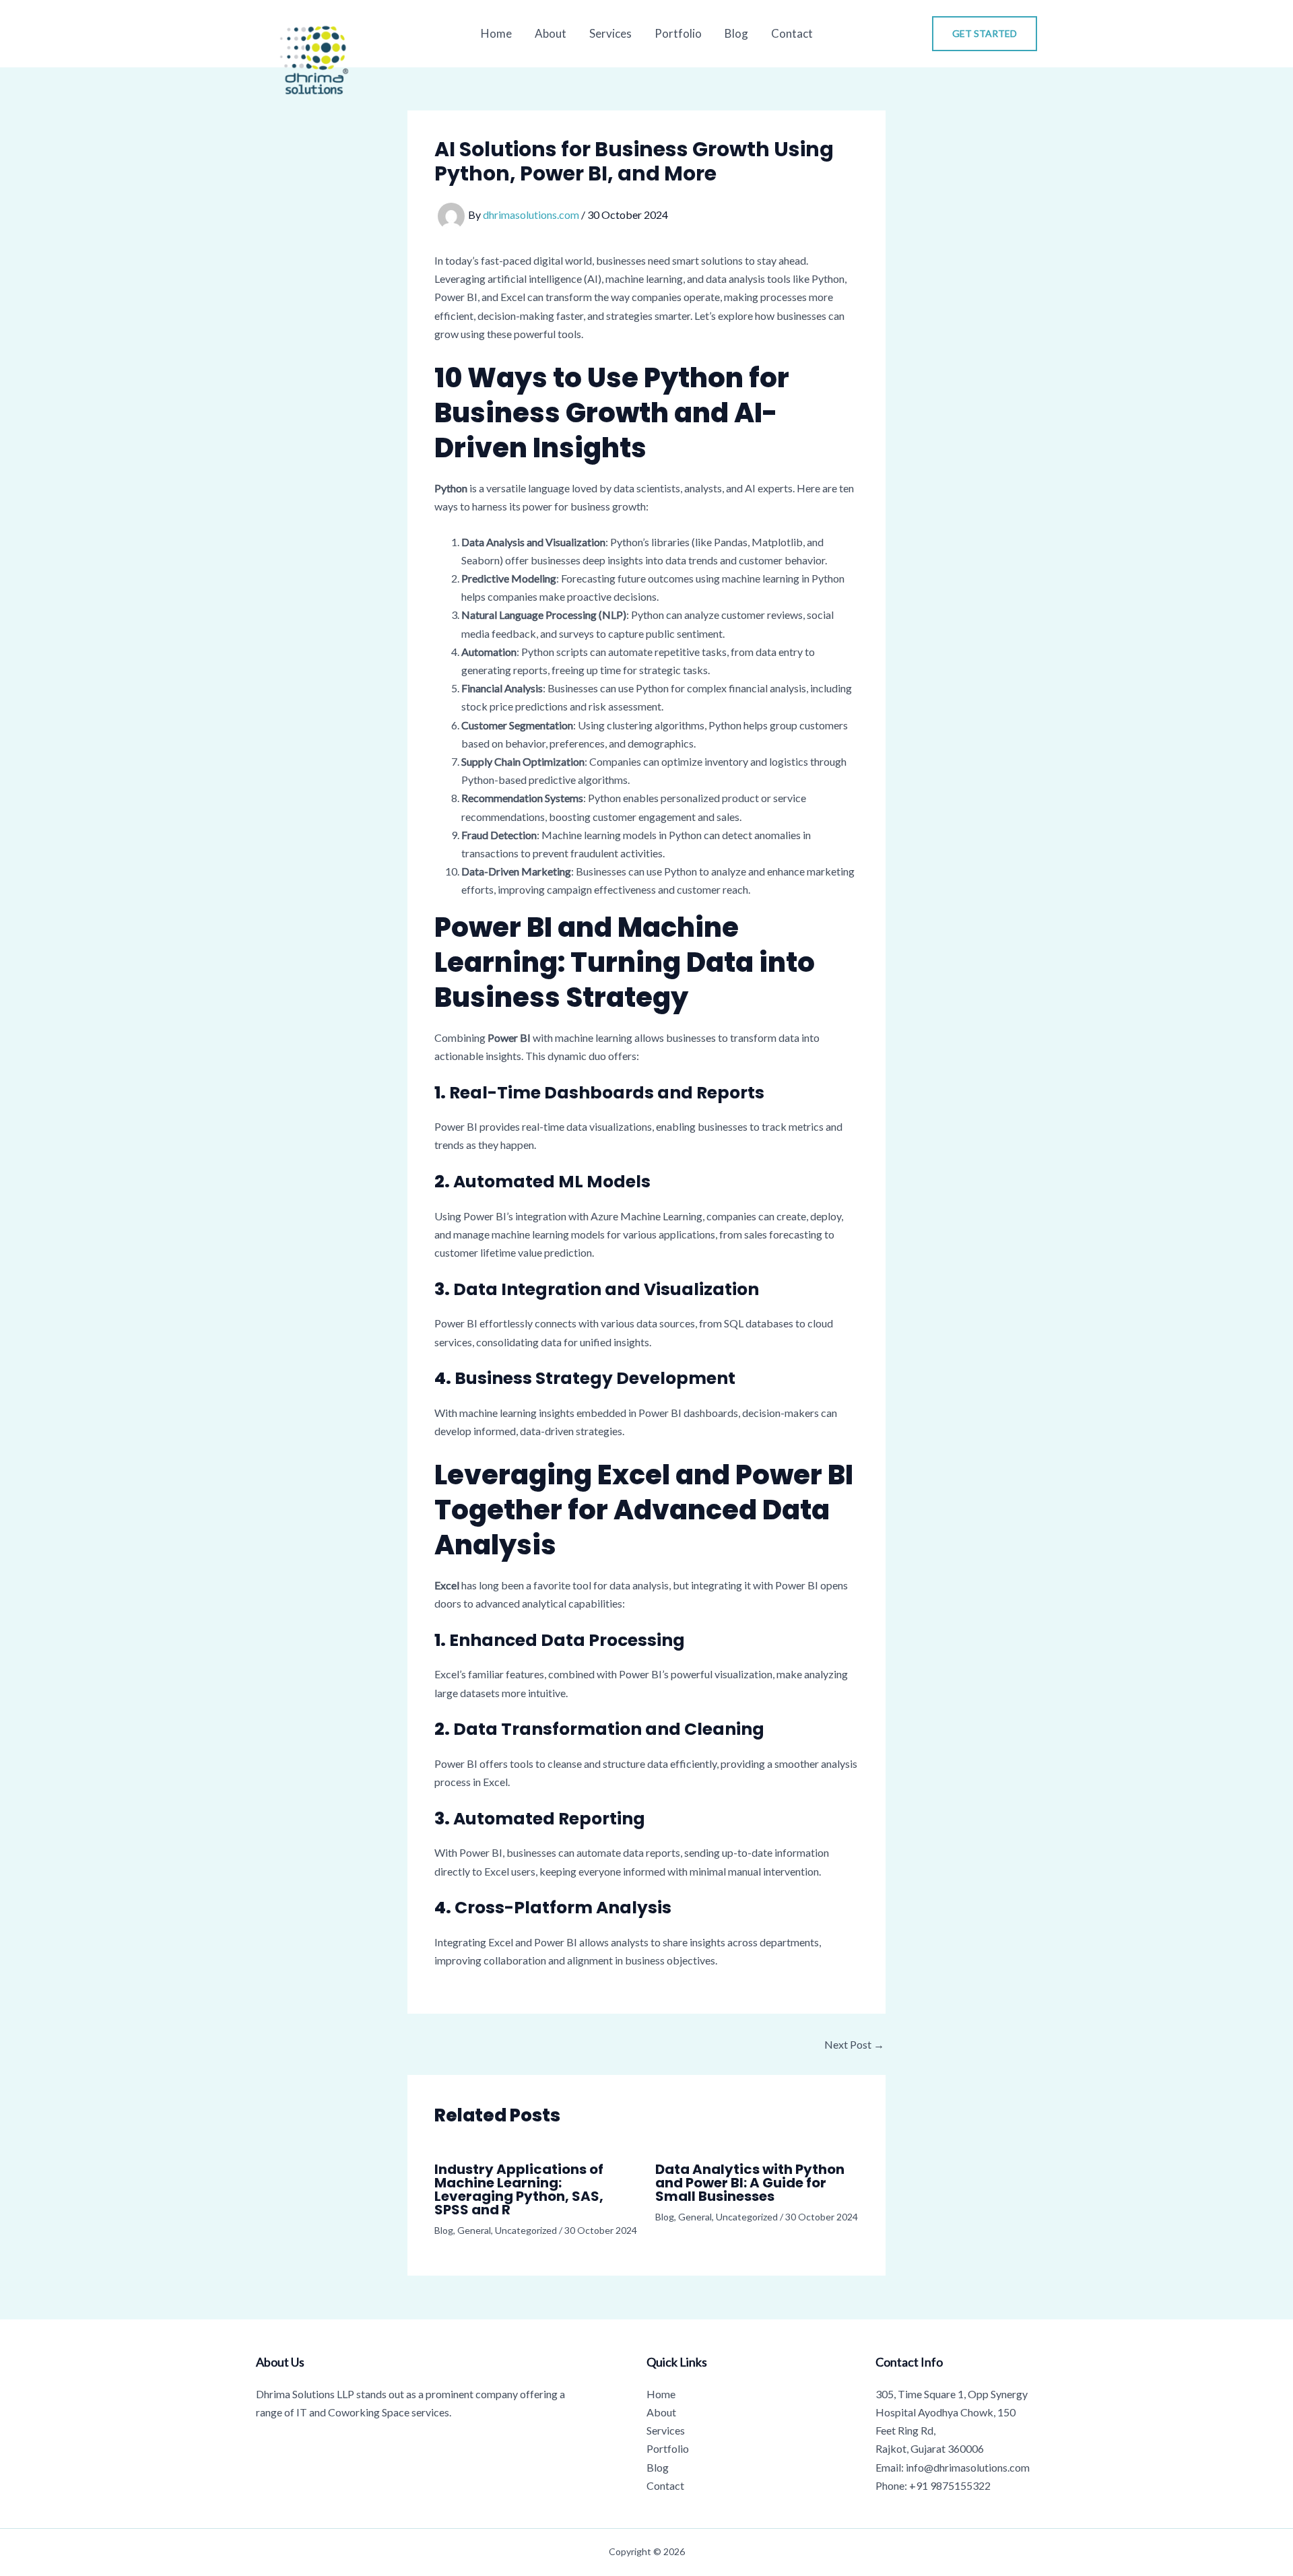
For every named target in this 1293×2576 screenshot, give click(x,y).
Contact (792, 33)
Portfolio (678, 33)
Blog (736, 33)
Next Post (854, 2045)
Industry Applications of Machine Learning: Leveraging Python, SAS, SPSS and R (519, 2189)
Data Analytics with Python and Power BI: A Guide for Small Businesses (750, 2183)
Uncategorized (526, 2230)
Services (610, 33)
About (551, 33)
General (474, 2230)
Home (496, 33)
